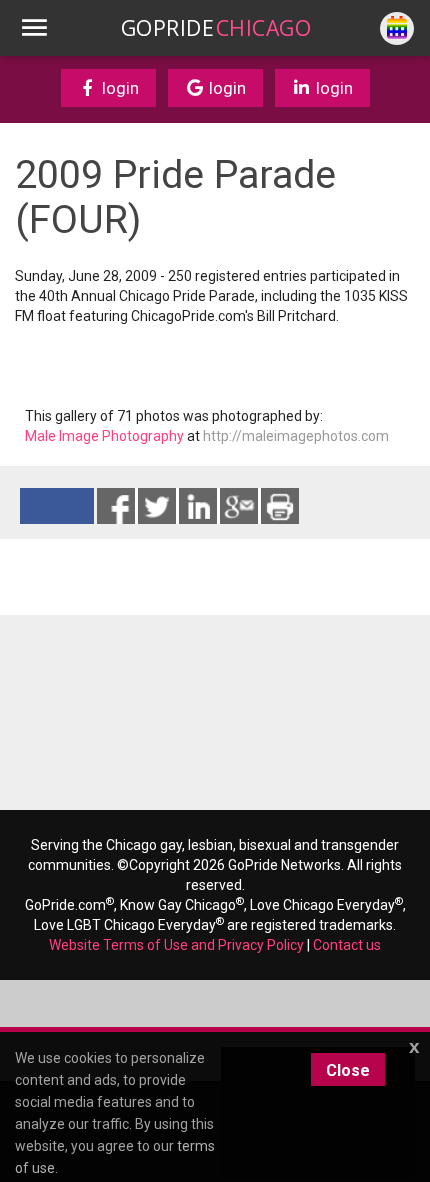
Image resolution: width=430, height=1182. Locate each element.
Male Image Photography (104, 436)
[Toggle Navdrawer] (34, 28)
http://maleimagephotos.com (296, 436)
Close (348, 1070)
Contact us (347, 945)
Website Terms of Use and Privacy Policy (176, 945)
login (118, 88)
